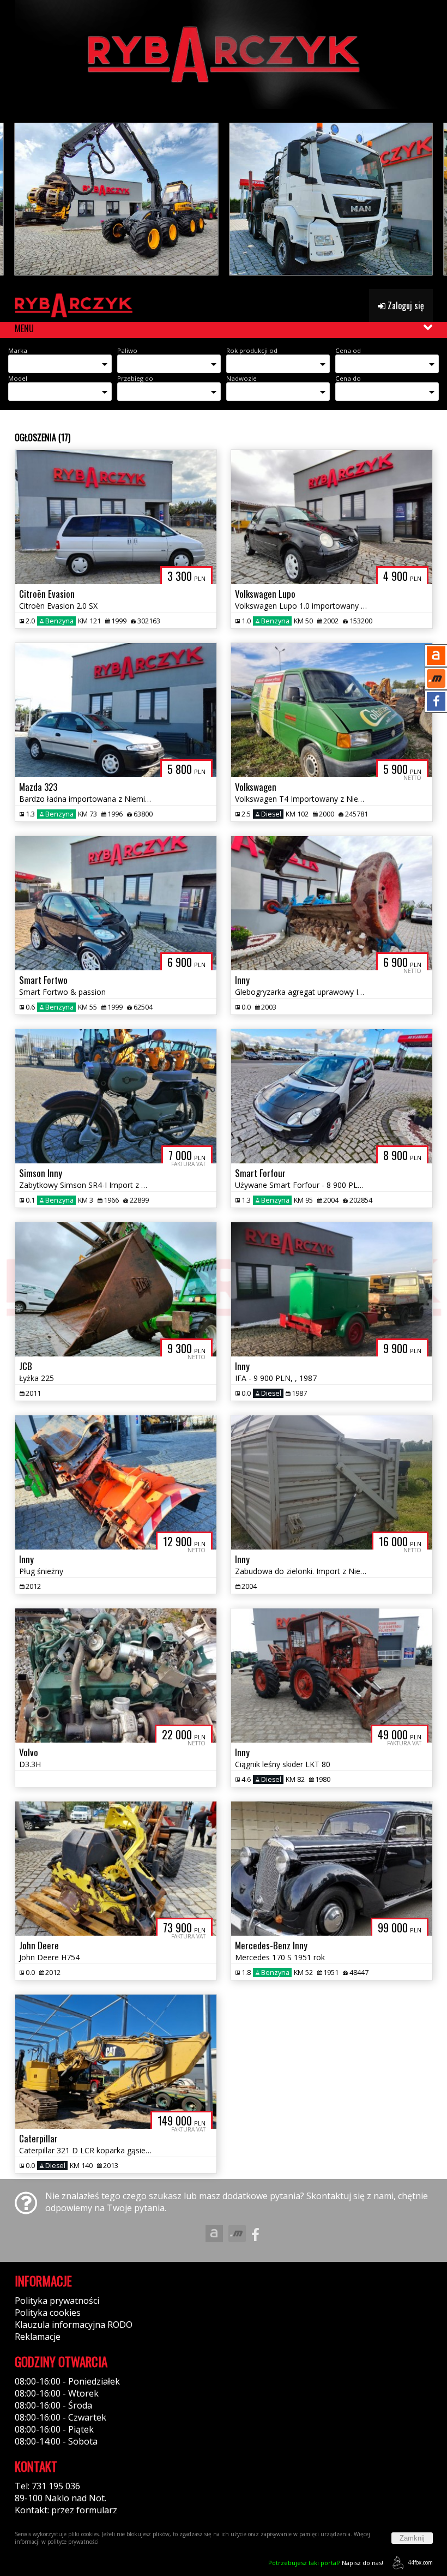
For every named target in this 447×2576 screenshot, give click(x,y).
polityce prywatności (73, 2542)
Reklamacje (38, 2337)
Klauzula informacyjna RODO (74, 2325)
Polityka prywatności (57, 2301)
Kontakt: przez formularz (66, 2510)
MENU (24, 328)
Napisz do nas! (326, 2563)
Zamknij (412, 2538)
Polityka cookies (48, 2313)
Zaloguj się (405, 305)
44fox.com (420, 2562)
